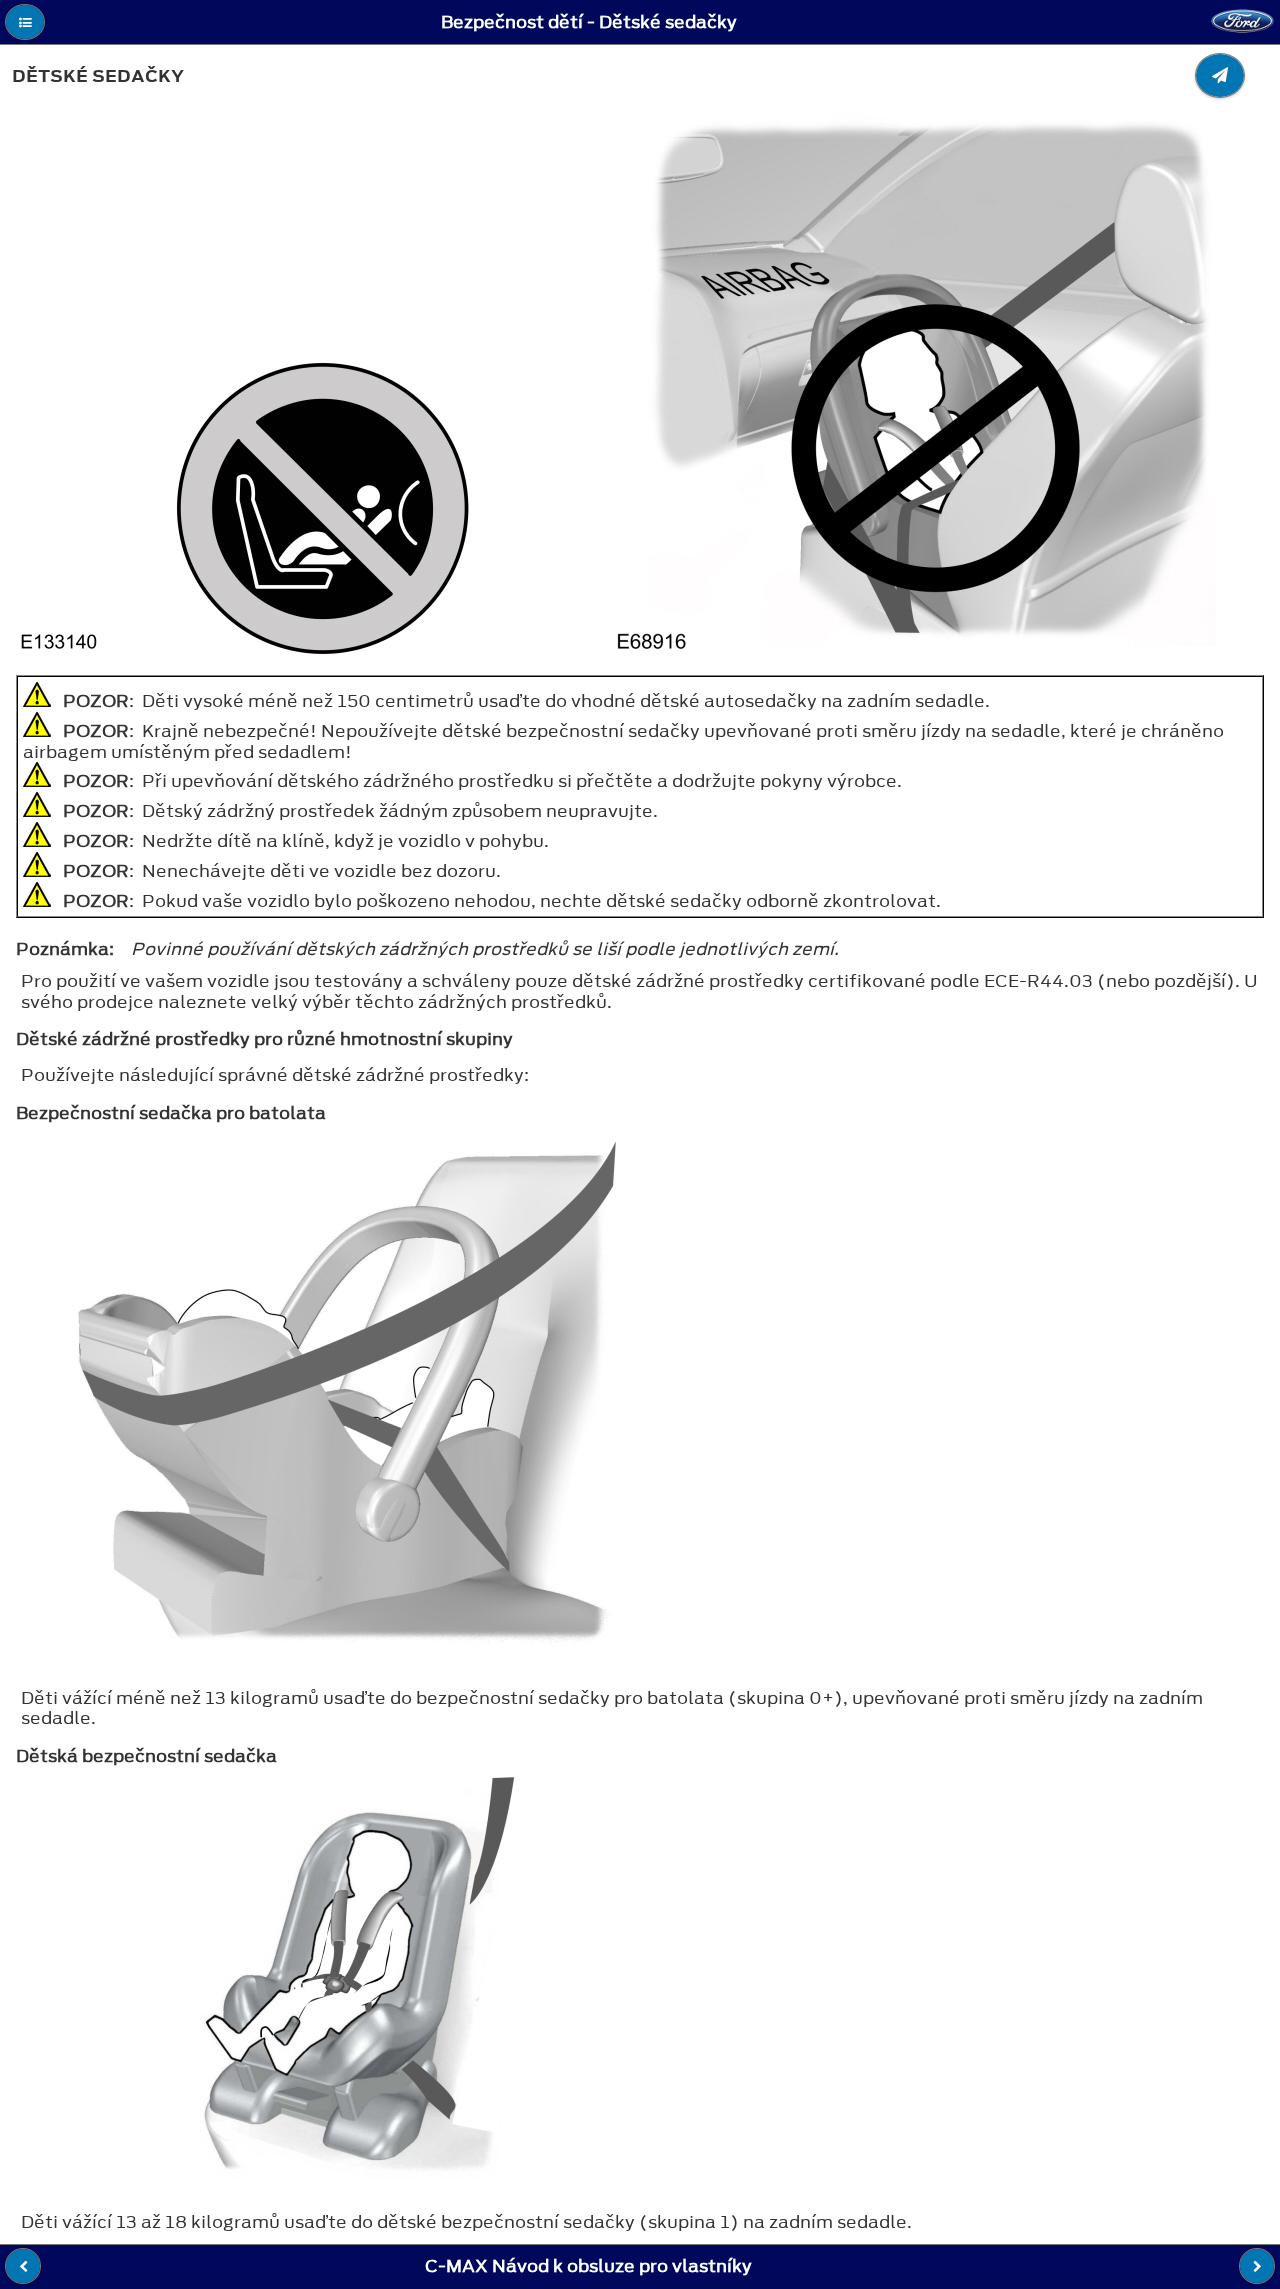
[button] (25, 22)
